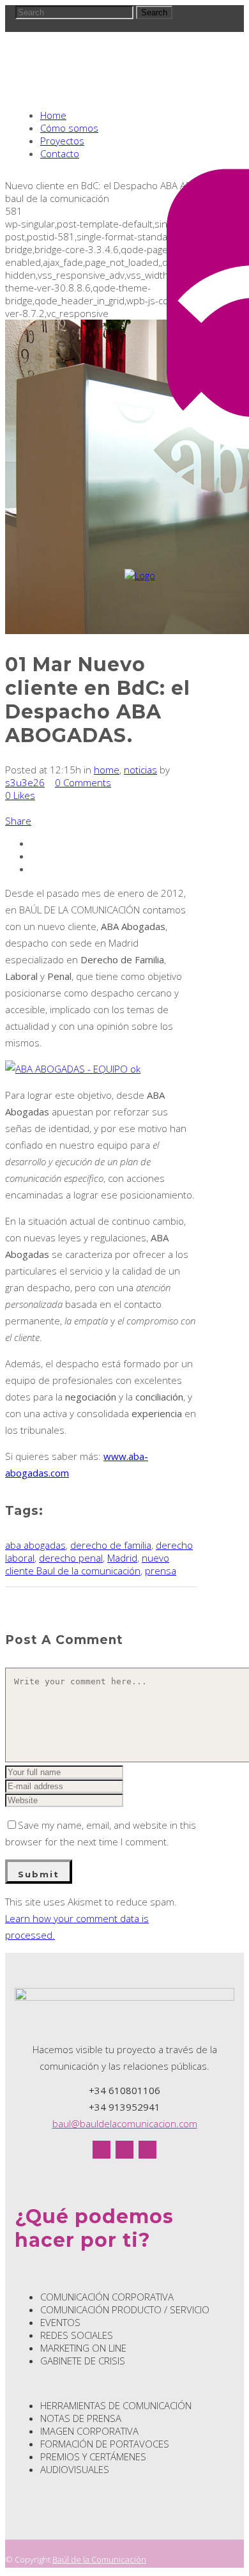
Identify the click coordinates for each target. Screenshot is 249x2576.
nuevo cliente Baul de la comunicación (87, 1564)
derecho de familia (111, 1545)
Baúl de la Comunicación (99, 2559)
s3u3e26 (25, 782)
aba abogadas (35, 1545)
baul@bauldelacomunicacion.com (125, 2123)
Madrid (122, 1558)
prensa (161, 1571)
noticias (140, 770)
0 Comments (83, 782)
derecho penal (71, 1558)
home (107, 770)
